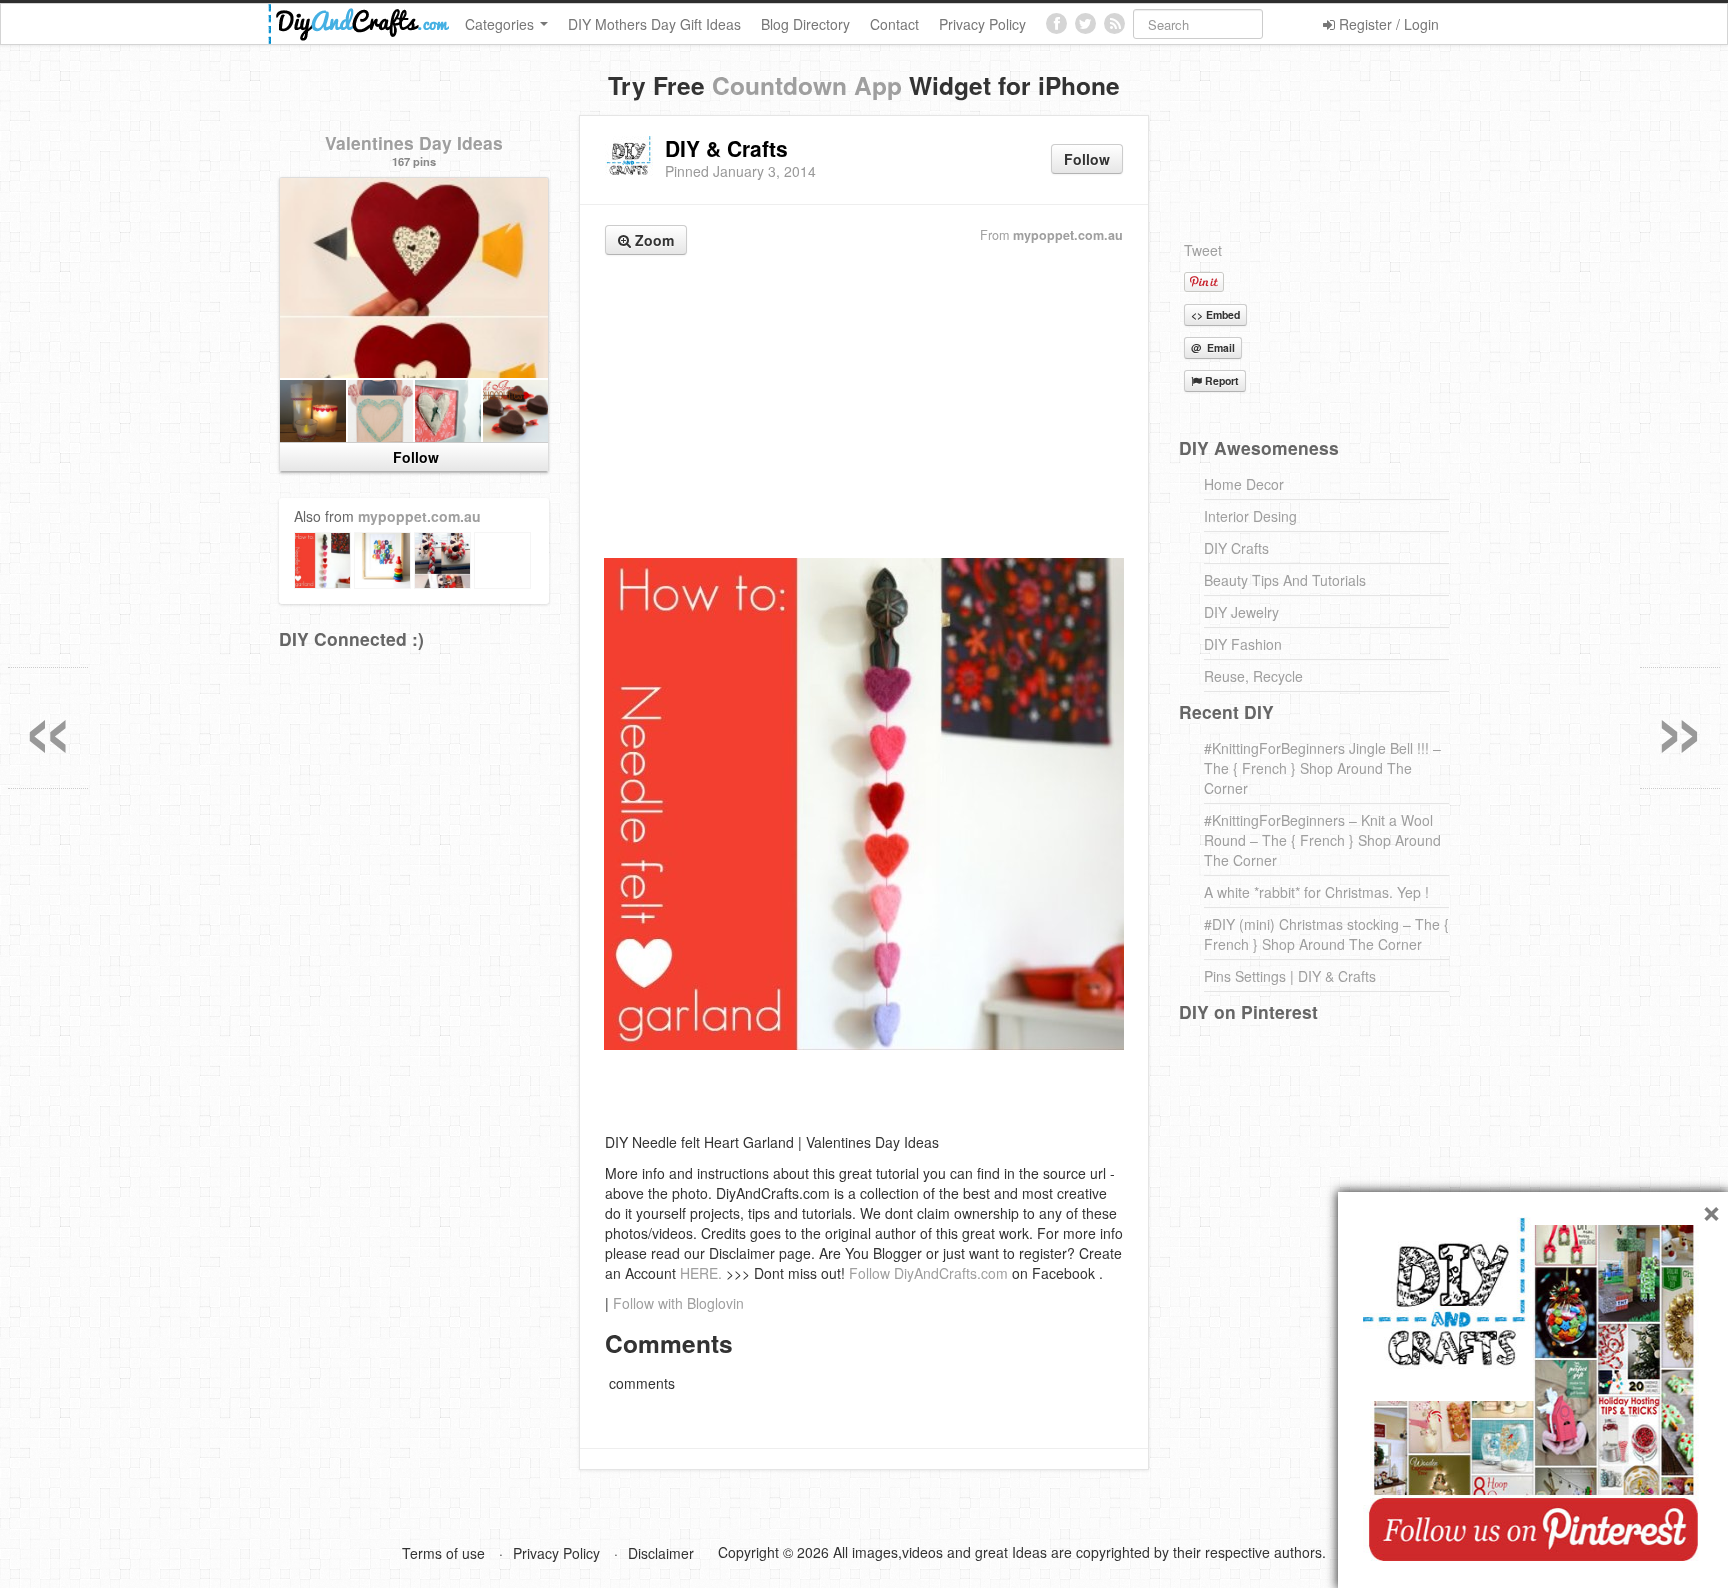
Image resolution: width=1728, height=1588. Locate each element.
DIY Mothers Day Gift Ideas (654, 24)
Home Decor (1244, 484)
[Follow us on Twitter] (1085, 23)
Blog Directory (805, 24)
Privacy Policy (982, 24)
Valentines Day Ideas (414, 142)
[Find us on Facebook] (1056, 23)
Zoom (652, 240)
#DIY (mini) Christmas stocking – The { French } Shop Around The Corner (1326, 934)
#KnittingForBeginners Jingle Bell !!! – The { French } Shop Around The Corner (1322, 768)
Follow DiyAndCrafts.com (928, 1273)
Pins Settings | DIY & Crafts (1290, 976)
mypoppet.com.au (1068, 235)
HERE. (701, 1273)
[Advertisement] (864, 409)
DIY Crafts (1236, 548)
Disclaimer (661, 1553)
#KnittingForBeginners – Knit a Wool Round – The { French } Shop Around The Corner (1322, 840)
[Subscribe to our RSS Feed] (1114, 23)
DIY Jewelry (1241, 612)
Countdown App (807, 85)
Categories (501, 24)
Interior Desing (1250, 516)
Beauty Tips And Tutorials (1285, 580)
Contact (894, 24)
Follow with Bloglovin (678, 1303)
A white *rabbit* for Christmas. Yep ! (1316, 892)
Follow (1087, 159)
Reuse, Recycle (1253, 676)
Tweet (1203, 250)
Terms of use (443, 1553)
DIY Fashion (1243, 644)
